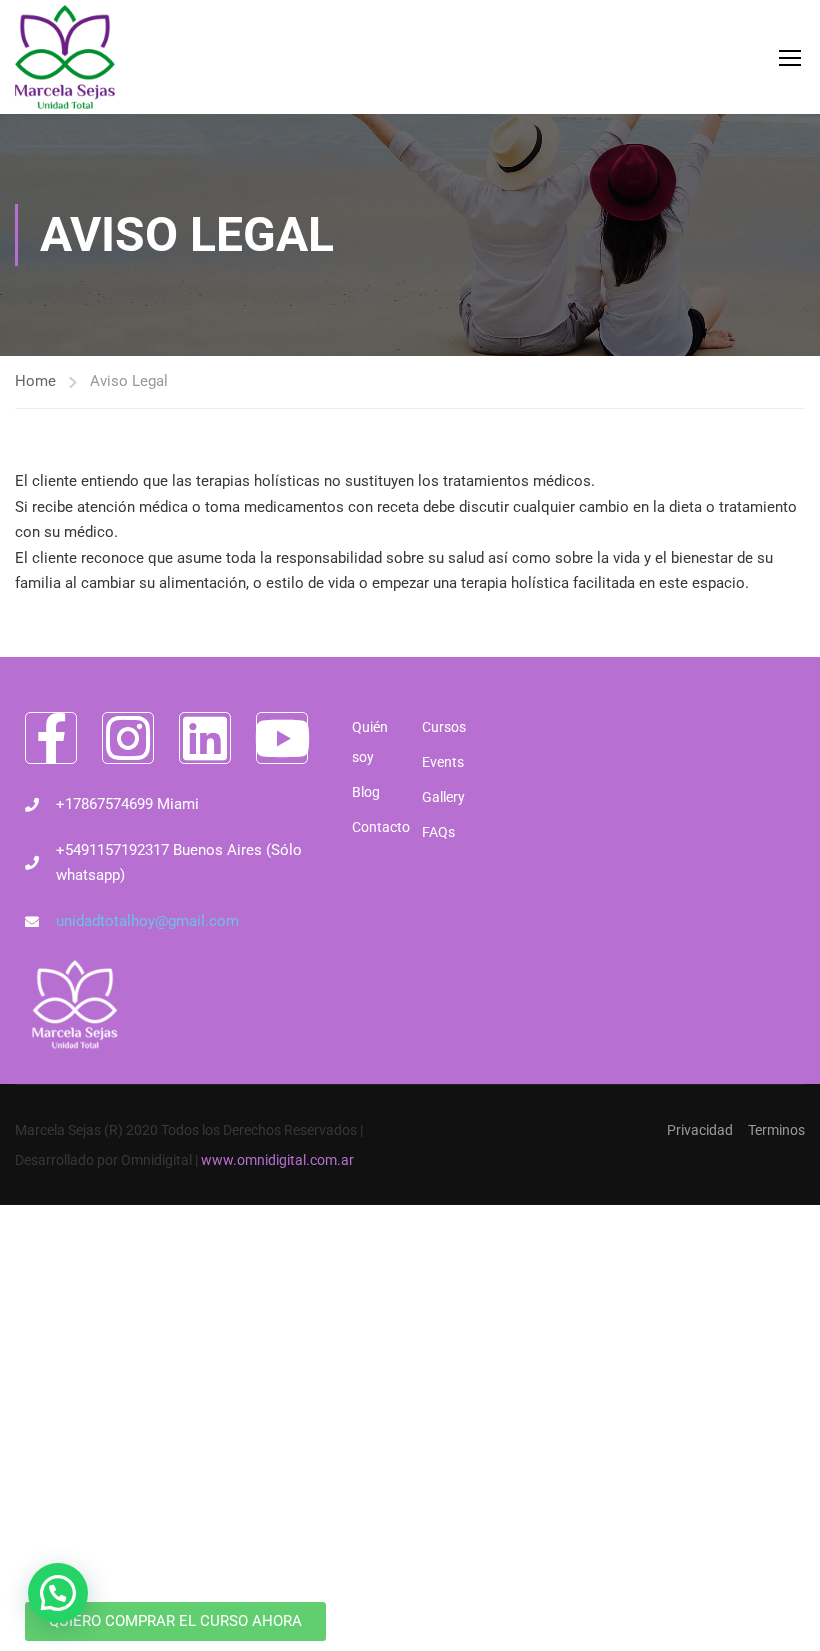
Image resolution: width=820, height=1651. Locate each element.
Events (443, 762)
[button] (58, 1593)
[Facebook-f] (51, 738)
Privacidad (700, 1130)
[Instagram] (128, 738)
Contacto (377, 827)
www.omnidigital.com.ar (277, 1160)
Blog (366, 792)
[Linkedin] (205, 738)
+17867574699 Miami (127, 804)
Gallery (443, 797)
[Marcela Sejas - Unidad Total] (65, 57)
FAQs (438, 832)
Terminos (776, 1130)
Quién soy (370, 742)
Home (35, 381)
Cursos (444, 727)
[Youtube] (282, 738)
